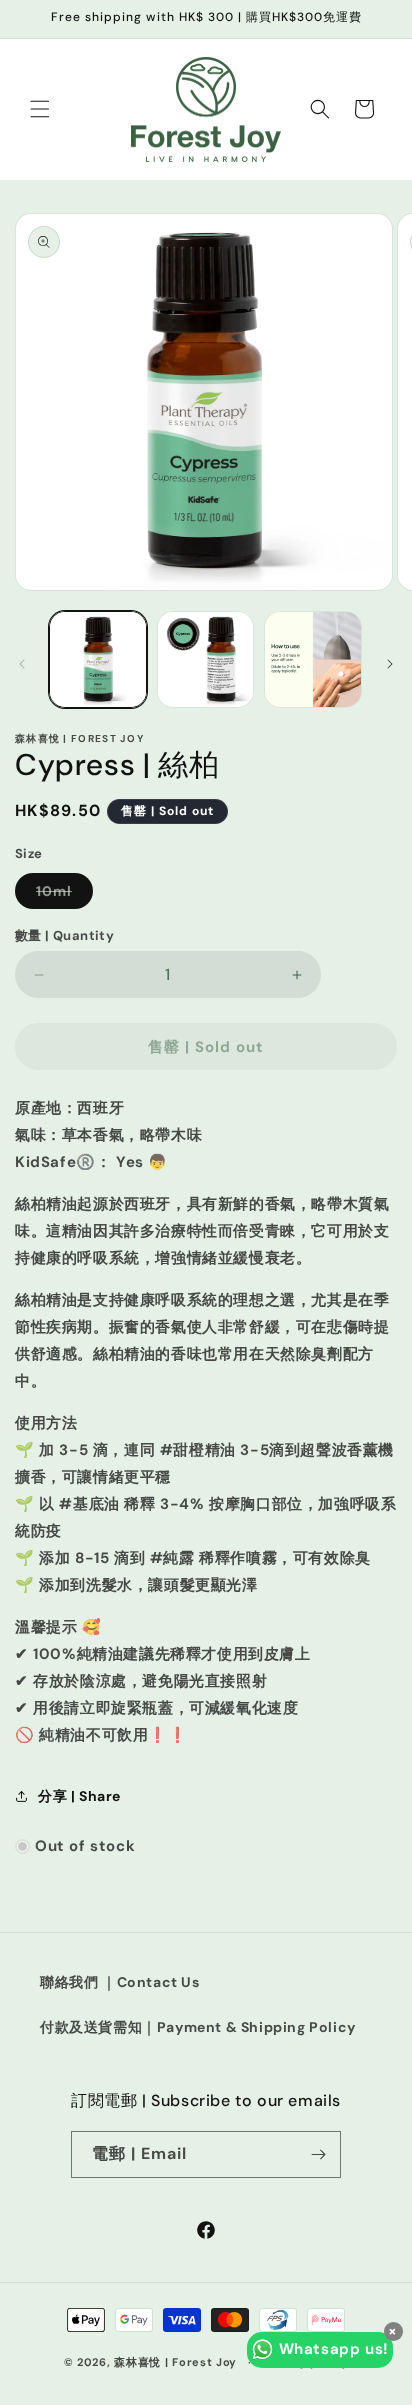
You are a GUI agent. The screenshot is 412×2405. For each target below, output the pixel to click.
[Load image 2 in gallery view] (206, 660)
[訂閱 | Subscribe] (318, 2154)
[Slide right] (390, 664)
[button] (40, 109)
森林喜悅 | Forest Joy (175, 2362)
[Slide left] (22, 664)
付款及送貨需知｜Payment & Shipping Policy (198, 2027)
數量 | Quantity (64, 935)
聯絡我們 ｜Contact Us (120, 1982)
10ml (64, 895)
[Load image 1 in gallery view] (98, 660)
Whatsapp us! (334, 2349)
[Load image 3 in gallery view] (313, 660)
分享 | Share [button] (79, 1796)
